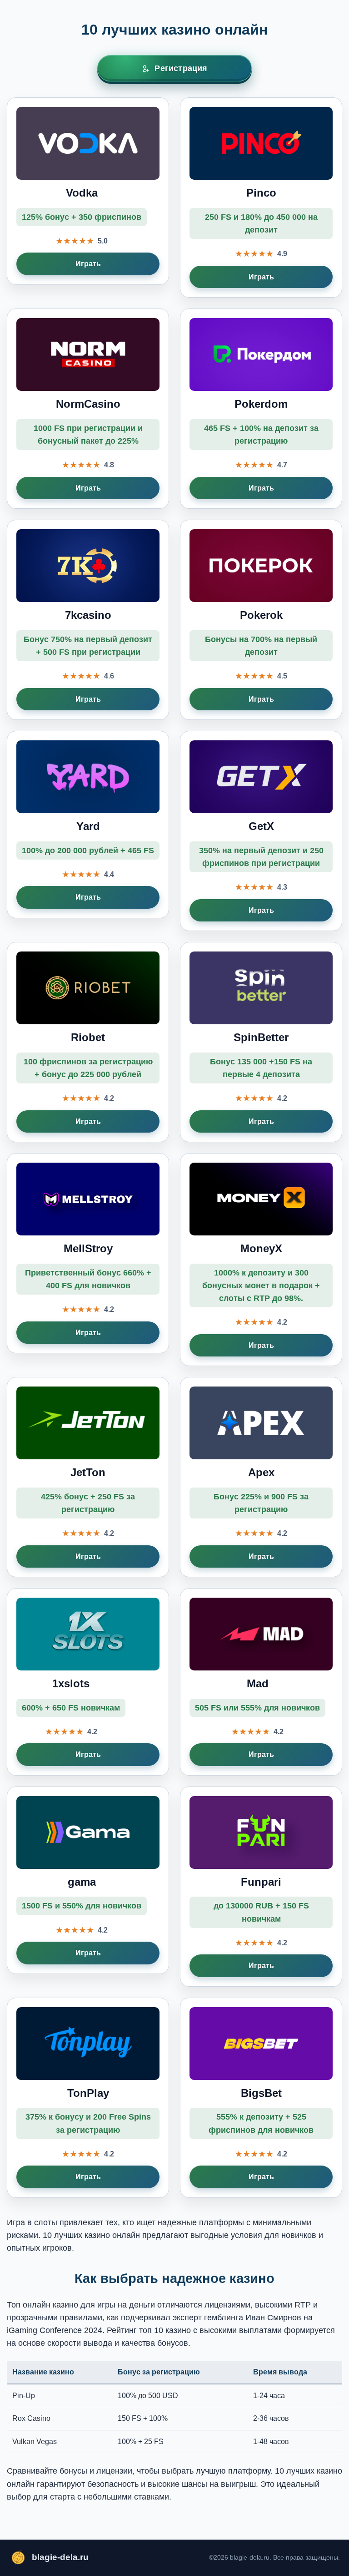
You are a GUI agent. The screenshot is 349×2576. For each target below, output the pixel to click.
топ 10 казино (165, 2330)
